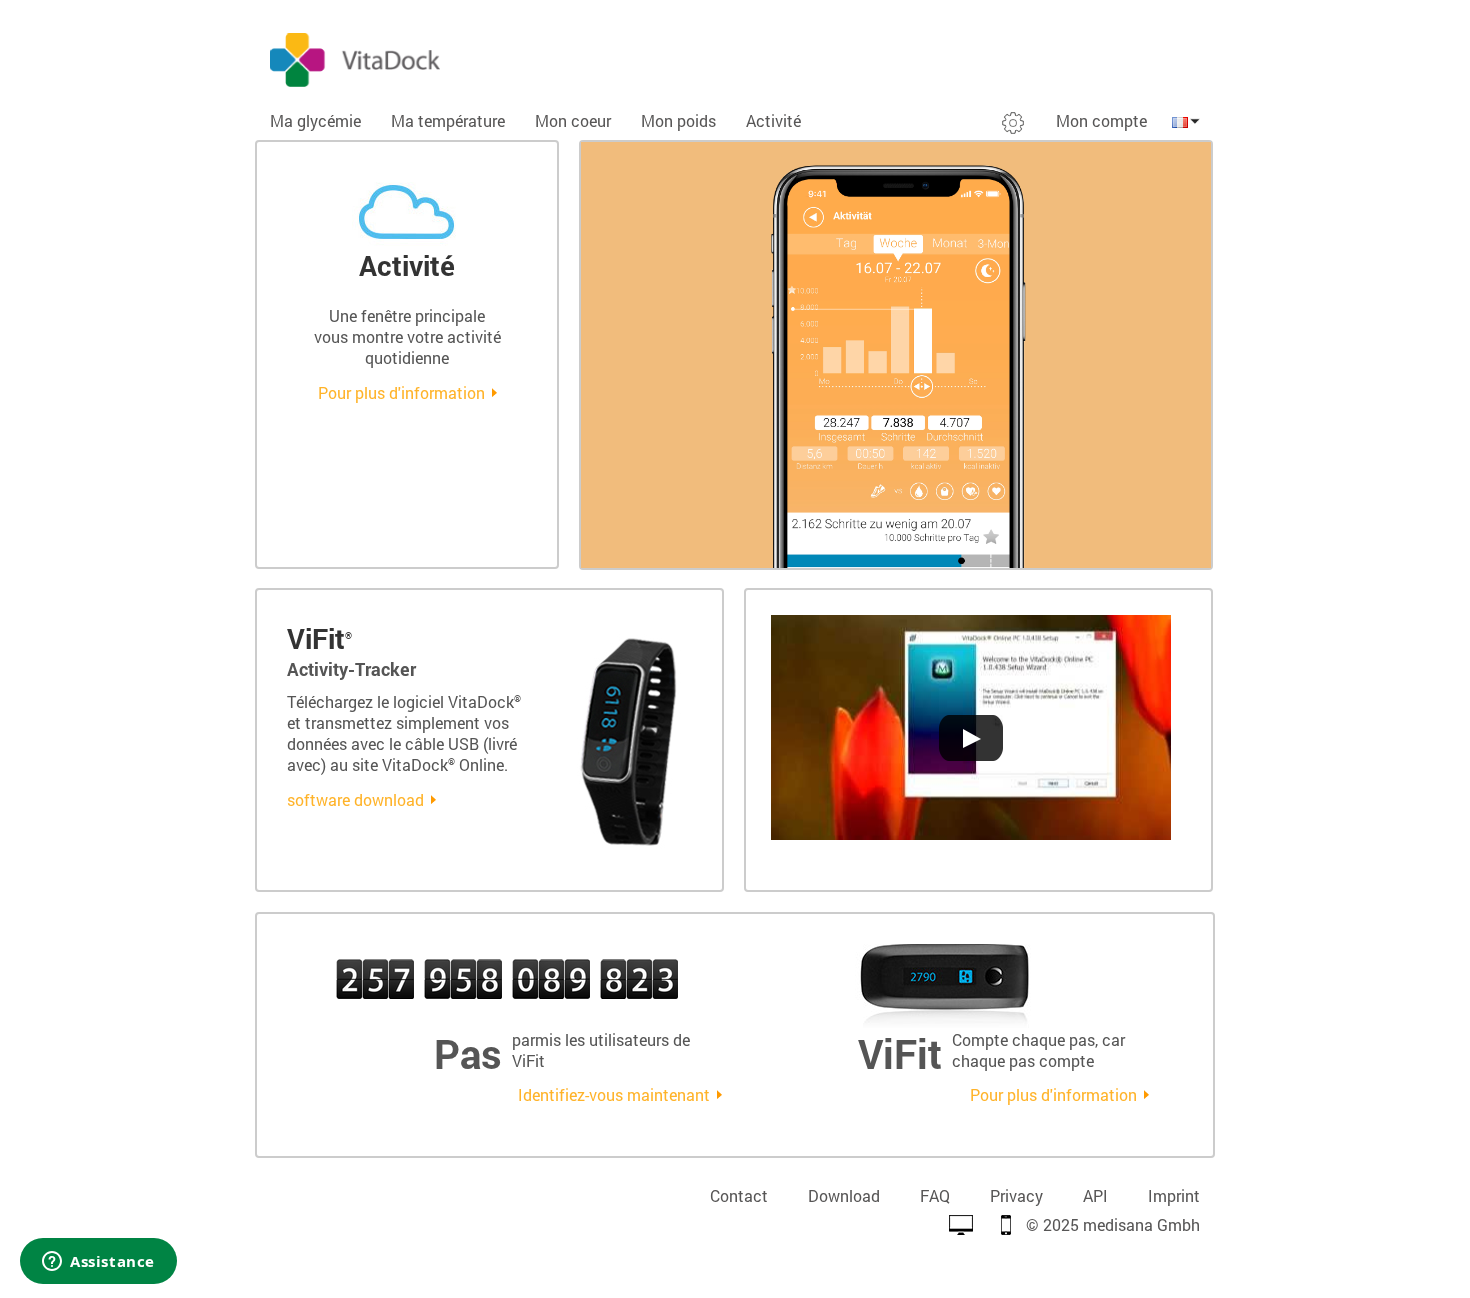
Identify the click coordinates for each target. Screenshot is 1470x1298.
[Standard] (961, 1224)
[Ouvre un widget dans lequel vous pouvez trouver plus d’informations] (98, 1263)
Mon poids (678, 120)
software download (355, 799)
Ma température (448, 120)
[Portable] (1006, 1224)
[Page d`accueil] (495, 57)
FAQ (935, 1195)
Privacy (1016, 1195)
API (1095, 1195)
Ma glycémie (315, 120)
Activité (773, 120)
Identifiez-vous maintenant (614, 1094)
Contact (739, 1195)
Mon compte (1101, 120)
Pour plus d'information (401, 392)
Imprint (1174, 1195)
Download (844, 1195)
